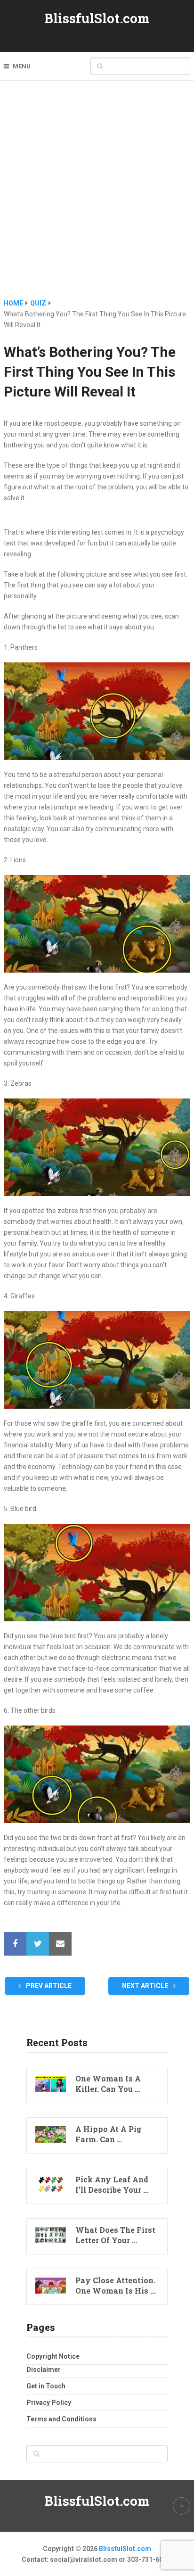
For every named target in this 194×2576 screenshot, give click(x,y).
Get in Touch (46, 2386)
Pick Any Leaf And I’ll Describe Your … (112, 2184)
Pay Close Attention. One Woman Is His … (115, 2285)
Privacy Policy (49, 2403)
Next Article (146, 1986)
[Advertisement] (97, 196)
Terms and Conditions (61, 2419)
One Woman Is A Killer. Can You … (108, 2084)
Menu (22, 66)
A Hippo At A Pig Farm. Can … (108, 2134)
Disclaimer (44, 2370)
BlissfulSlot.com (97, 18)
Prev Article (48, 1986)
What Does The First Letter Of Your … (115, 2235)
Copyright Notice (53, 2356)
